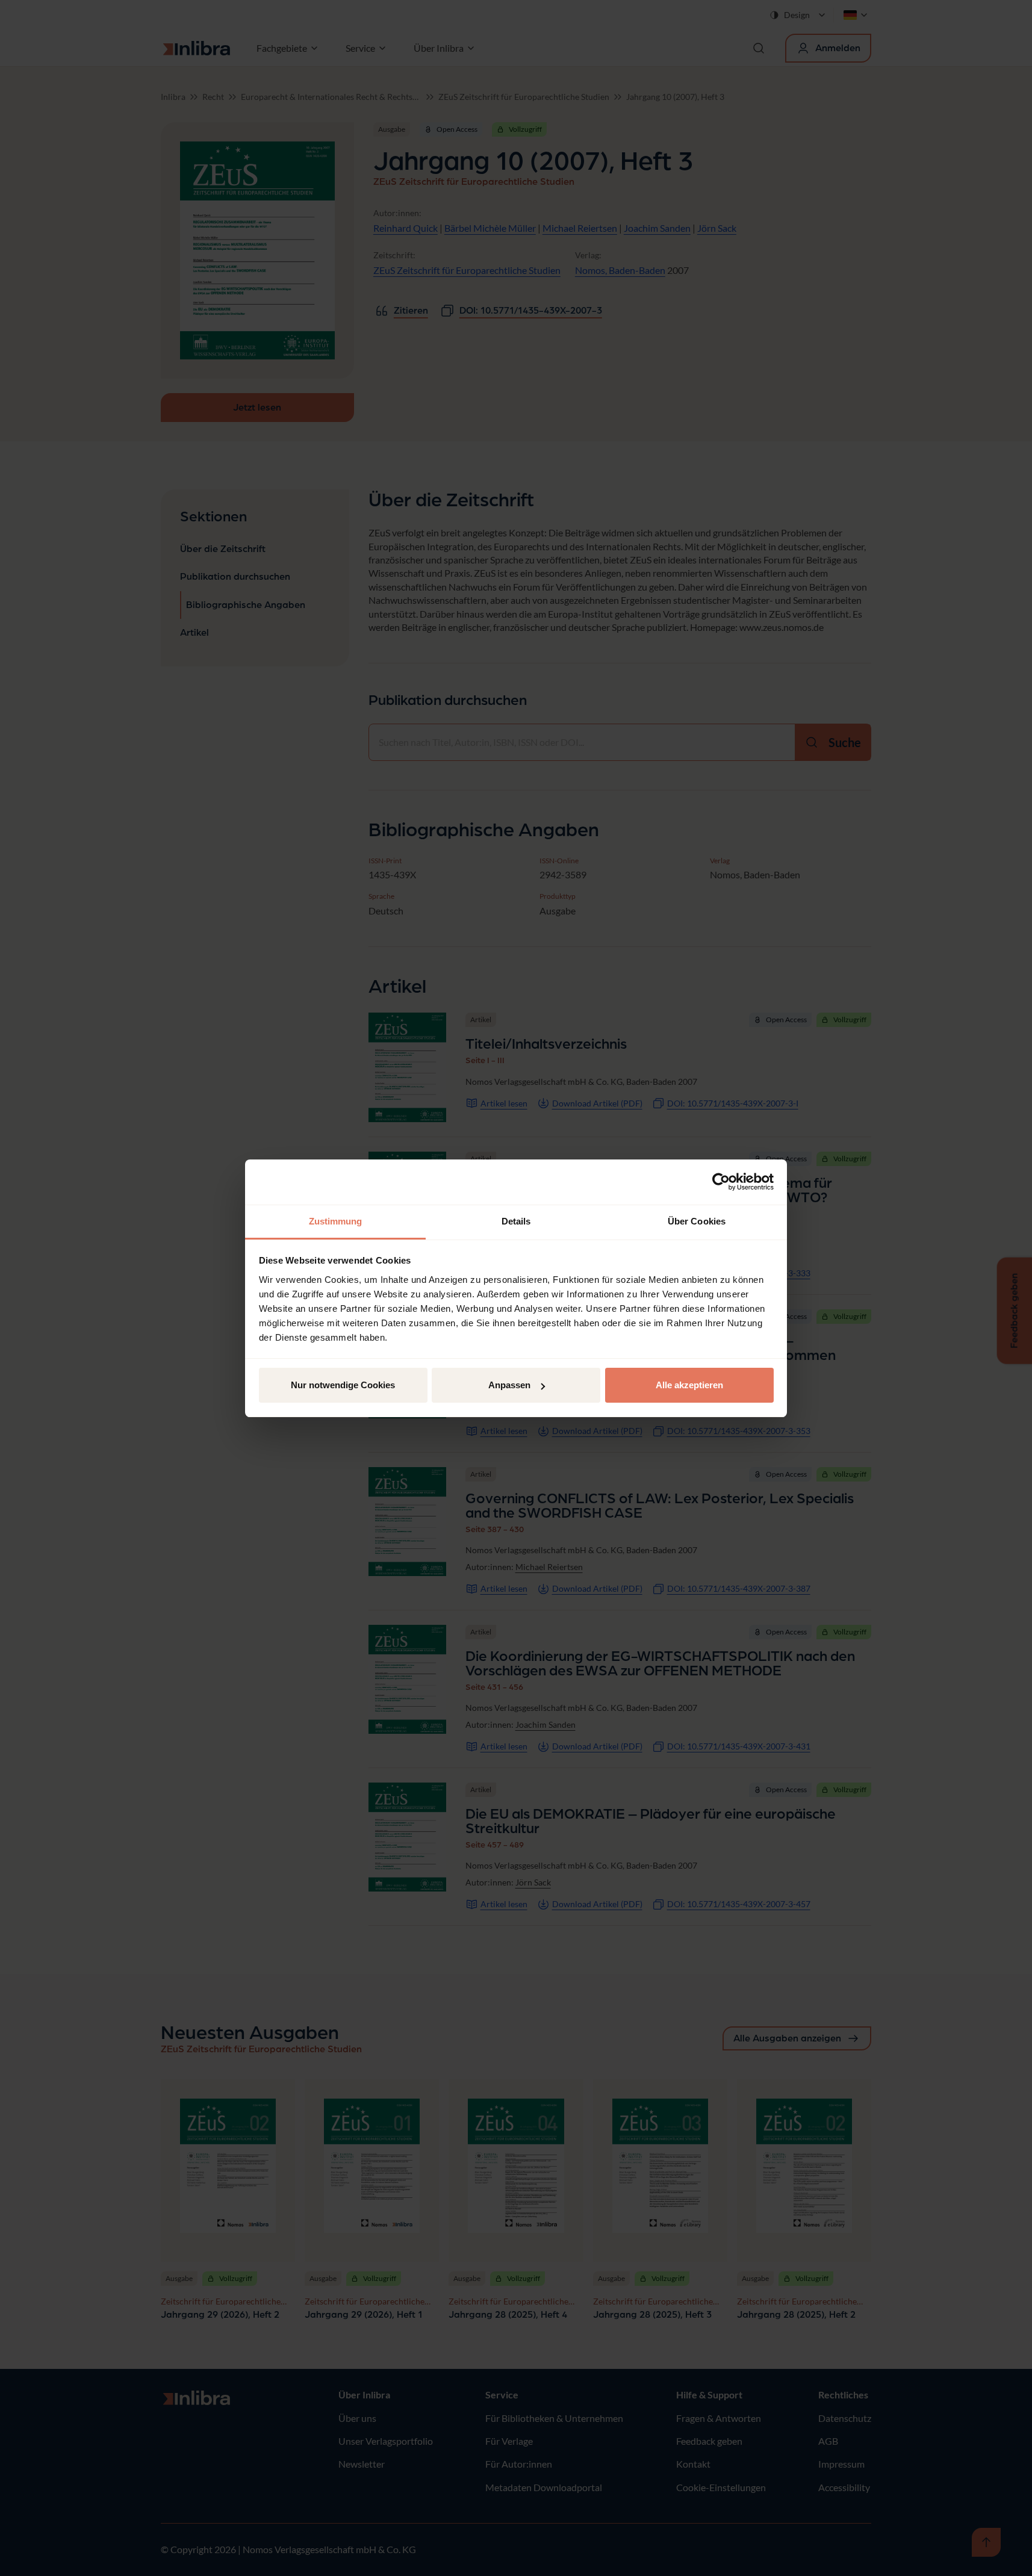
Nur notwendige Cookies (343, 1385)
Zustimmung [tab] (336, 1221)
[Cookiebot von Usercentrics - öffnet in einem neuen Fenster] (721, 1182)
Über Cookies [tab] (697, 1221)
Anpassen (509, 1385)
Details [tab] (516, 1221)
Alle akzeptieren (689, 1385)
